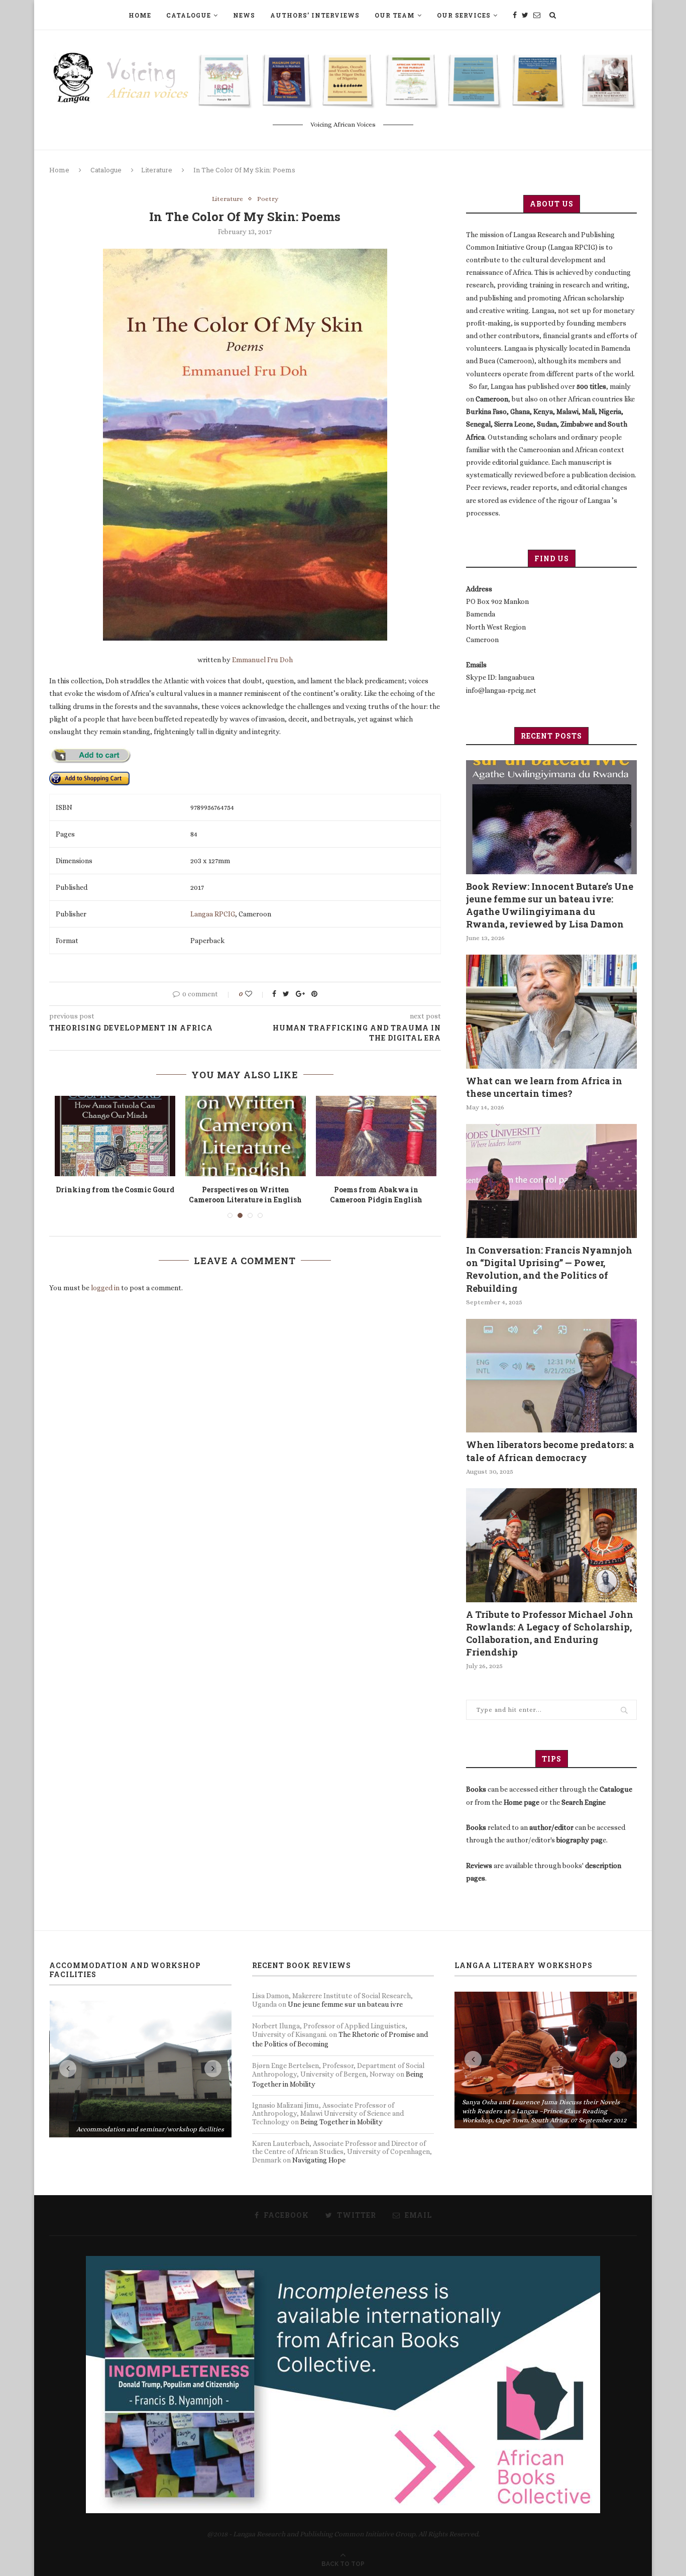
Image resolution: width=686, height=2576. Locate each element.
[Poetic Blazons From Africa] (115, 1136)
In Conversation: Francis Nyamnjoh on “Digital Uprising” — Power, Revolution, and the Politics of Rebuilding (549, 1269)
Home (140, 15)
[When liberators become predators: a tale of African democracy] (551, 1376)
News (244, 15)
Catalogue (189, 15)
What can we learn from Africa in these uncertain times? (544, 1087)
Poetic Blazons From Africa (115, 1190)
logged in (105, 1278)
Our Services (464, 15)
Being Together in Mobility (341, 2122)
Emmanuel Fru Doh (262, 660)
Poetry (268, 199)
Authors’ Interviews (315, 15)
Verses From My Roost (376, 1190)
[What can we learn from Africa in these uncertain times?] (551, 1012)
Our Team (395, 15)
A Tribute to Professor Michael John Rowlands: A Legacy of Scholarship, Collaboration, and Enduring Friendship (550, 1633)
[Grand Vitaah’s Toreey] (246, 1136)
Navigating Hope (319, 2160)
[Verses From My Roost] (376, 1136)
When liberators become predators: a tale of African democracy (550, 1451)
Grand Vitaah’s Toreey (246, 1190)
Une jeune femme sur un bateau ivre (345, 2004)
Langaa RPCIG (213, 914)
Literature (157, 170)
